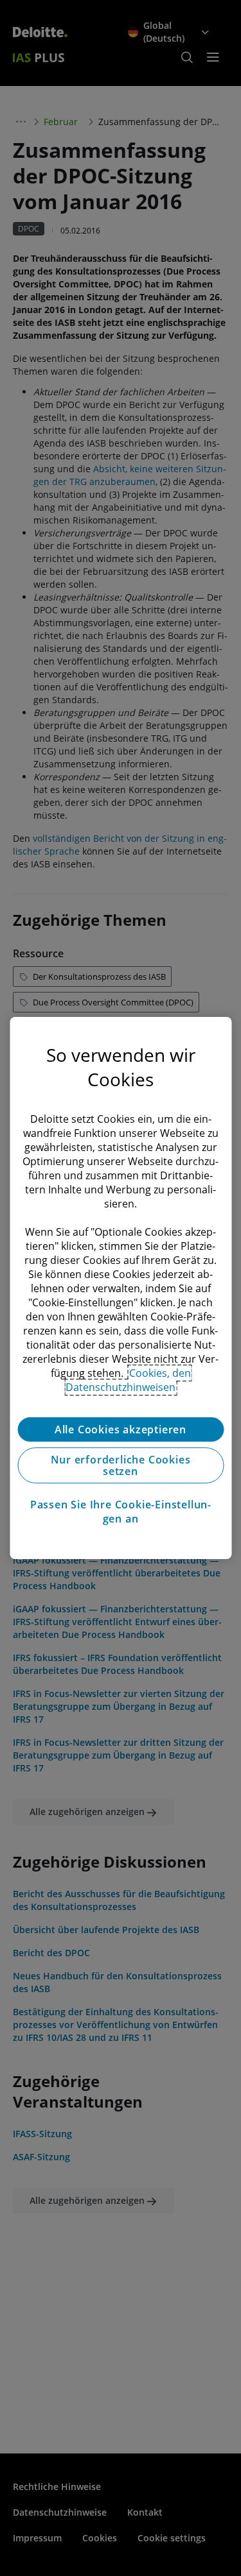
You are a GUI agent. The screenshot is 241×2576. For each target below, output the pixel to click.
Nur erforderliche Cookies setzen (121, 1465)
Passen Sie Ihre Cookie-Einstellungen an (121, 1512)
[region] (121, 1288)
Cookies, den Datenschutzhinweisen (128, 1380)
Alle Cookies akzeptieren (121, 1429)
